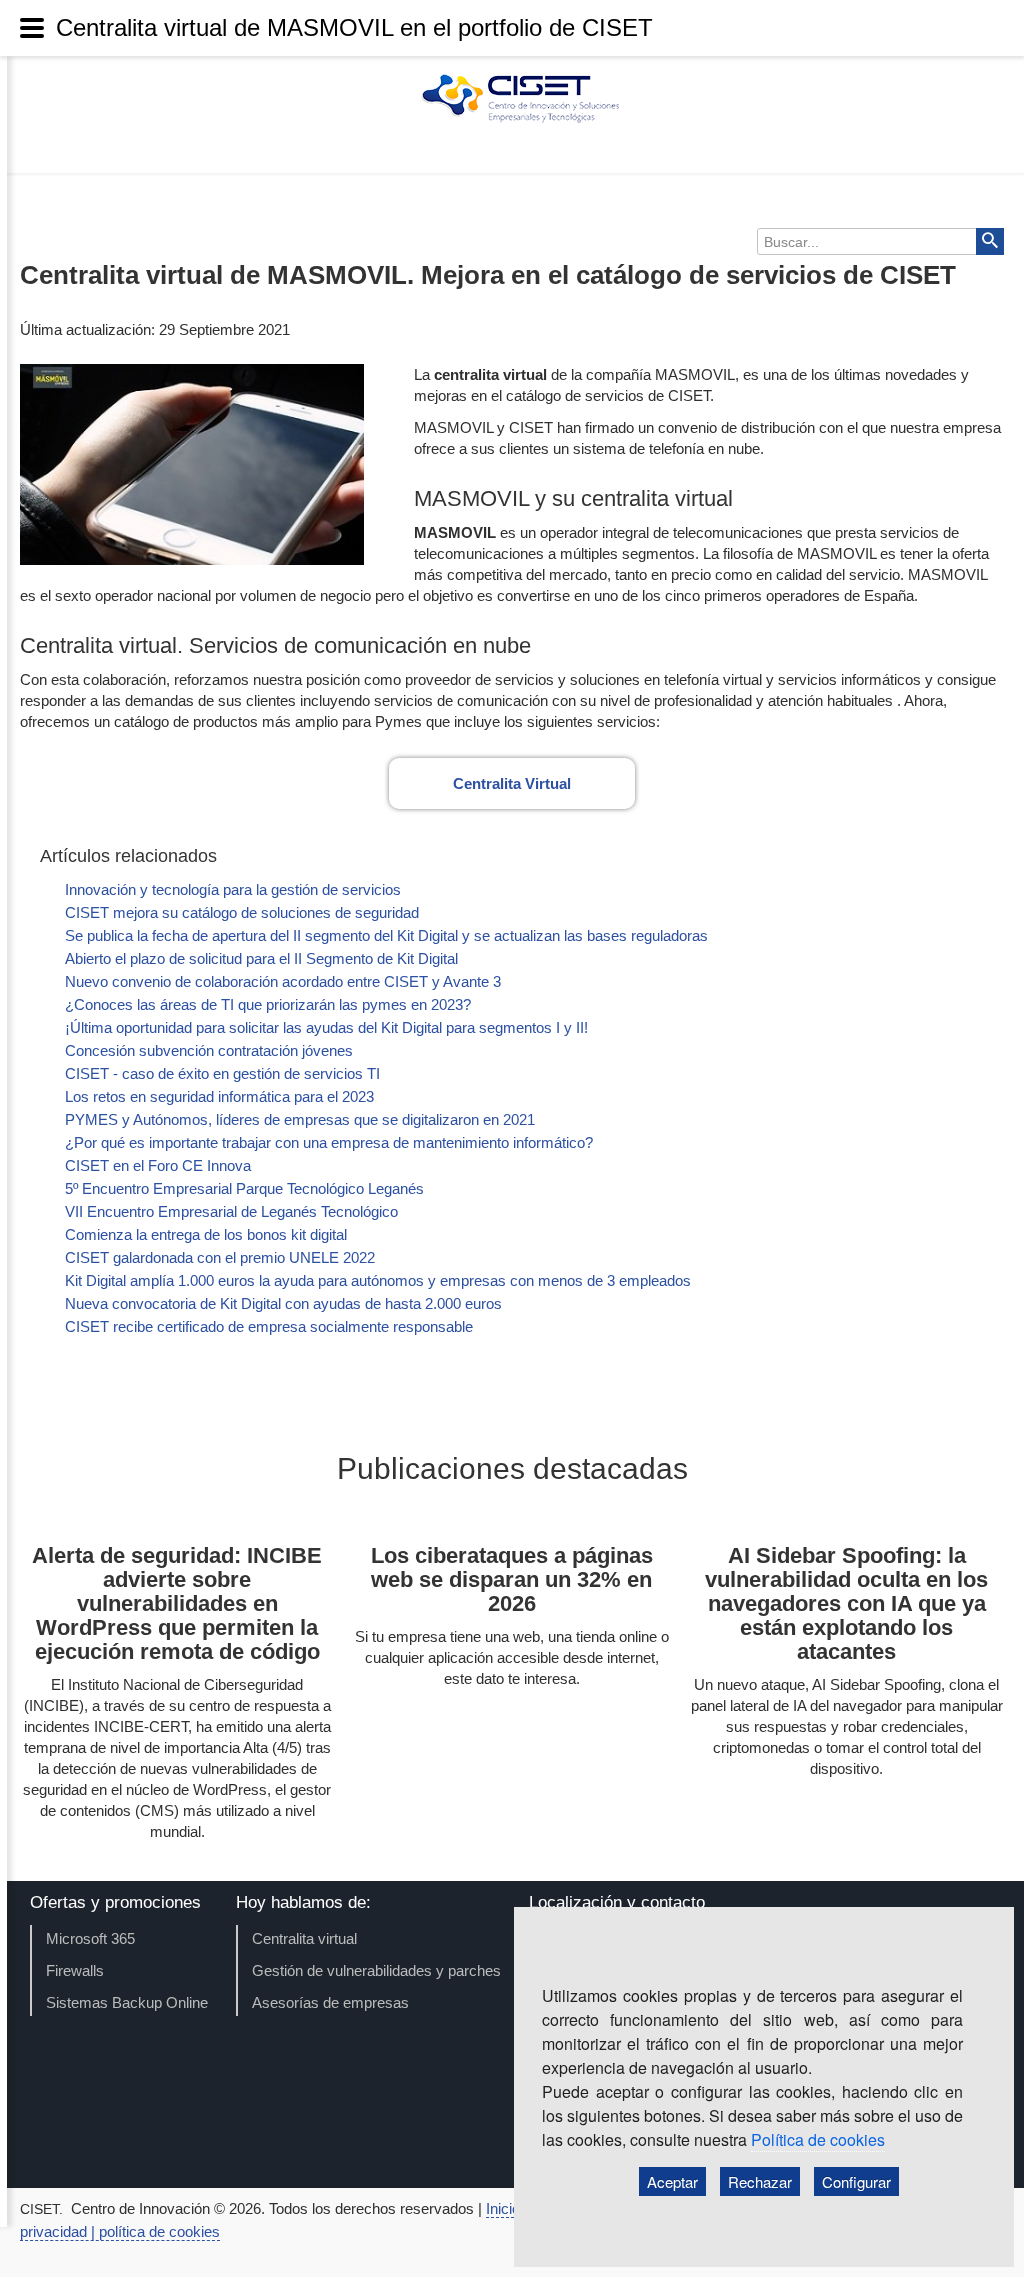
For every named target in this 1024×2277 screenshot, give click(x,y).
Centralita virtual (304, 1938)
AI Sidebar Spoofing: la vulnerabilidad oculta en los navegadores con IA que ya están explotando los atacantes (846, 1603)
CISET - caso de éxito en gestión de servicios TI (222, 1073)
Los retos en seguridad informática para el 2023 (219, 1096)
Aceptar (672, 2181)
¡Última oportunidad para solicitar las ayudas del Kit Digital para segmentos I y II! (326, 1027)
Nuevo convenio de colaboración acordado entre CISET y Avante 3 (283, 981)
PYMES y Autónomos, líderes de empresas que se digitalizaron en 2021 (300, 1119)
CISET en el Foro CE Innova (158, 1165)
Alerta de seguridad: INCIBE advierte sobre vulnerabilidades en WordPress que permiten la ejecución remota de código (177, 1603)
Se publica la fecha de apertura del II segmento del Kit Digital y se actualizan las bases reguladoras (386, 935)
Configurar (856, 2181)
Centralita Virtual (512, 783)
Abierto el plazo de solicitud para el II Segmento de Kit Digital (261, 958)
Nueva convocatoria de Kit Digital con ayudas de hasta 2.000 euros (283, 1303)
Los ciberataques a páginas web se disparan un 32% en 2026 (512, 1579)
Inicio (505, 2208)
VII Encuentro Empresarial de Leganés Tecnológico (231, 1211)
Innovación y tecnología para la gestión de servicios (233, 889)
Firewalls (75, 1970)
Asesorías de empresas (330, 2002)
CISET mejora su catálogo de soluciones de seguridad (242, 912)
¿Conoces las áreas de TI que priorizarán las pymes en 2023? (268, 1004)
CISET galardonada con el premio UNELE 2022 (220, 1257)
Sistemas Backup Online (127, 2002)
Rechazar (760, 2181)
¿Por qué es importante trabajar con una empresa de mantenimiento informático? (329, 1142)
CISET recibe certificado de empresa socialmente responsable (269, 1326)
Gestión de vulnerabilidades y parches (376, 1970)
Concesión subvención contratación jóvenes (209, 1050)
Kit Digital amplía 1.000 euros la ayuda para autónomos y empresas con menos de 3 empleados (378, 1280)
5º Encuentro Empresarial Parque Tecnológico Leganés (244, 1188)
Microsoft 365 (90, 1938)
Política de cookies (818, 2139)
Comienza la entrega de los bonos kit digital (206, 1234)
